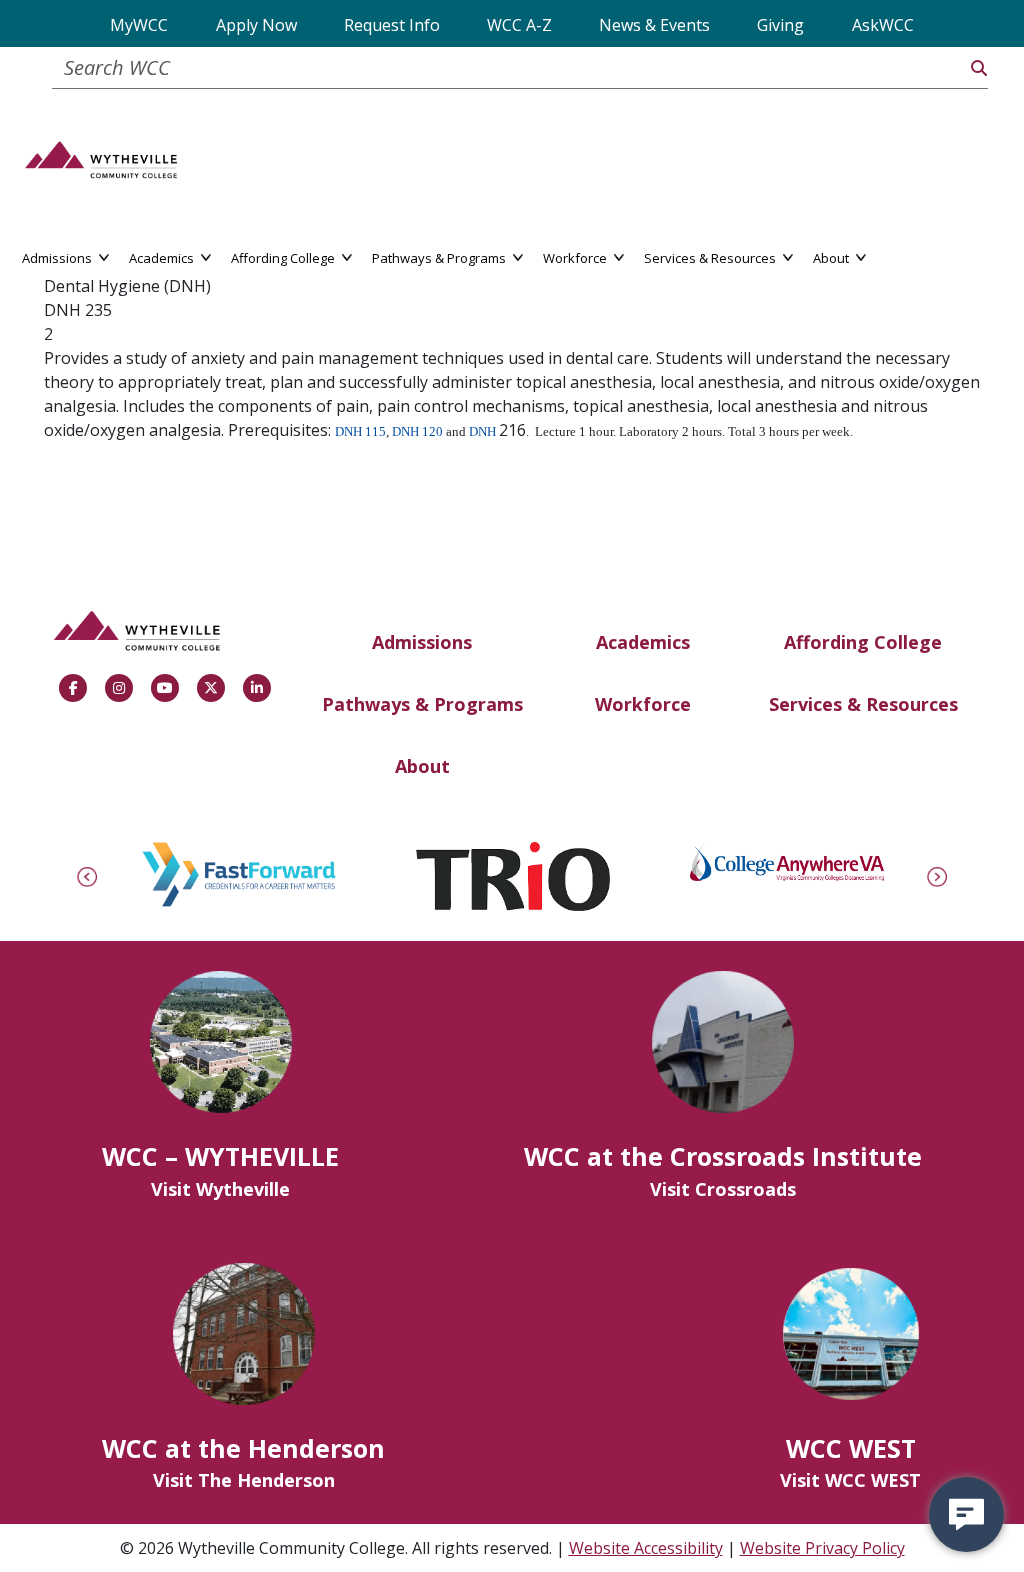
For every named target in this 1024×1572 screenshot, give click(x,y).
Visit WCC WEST (850, 1480)
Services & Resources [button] (711, 256)
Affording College (863, 642)
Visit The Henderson (244, 1480)
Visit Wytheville (220, 1189)
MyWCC (139, 25)
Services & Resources (863, 704)
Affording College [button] (284, 256)
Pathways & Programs (422, 704)
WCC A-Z (519, 25)
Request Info (392, 25)
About (422, 766)
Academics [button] (163, 256)
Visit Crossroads (723, 1189)
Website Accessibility (646, 1548)
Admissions (422, 642)
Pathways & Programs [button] (440, 256)
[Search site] (979, 68)
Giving (780, 25)
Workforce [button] (576, 256)
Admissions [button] (58, 256)
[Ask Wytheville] (966, 1514)
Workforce (643, 704)
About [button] (832, 256)
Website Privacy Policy (822, 1548)
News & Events (654, 25)
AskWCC (883, 25)
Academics (643, 642)
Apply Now (256, 25)
